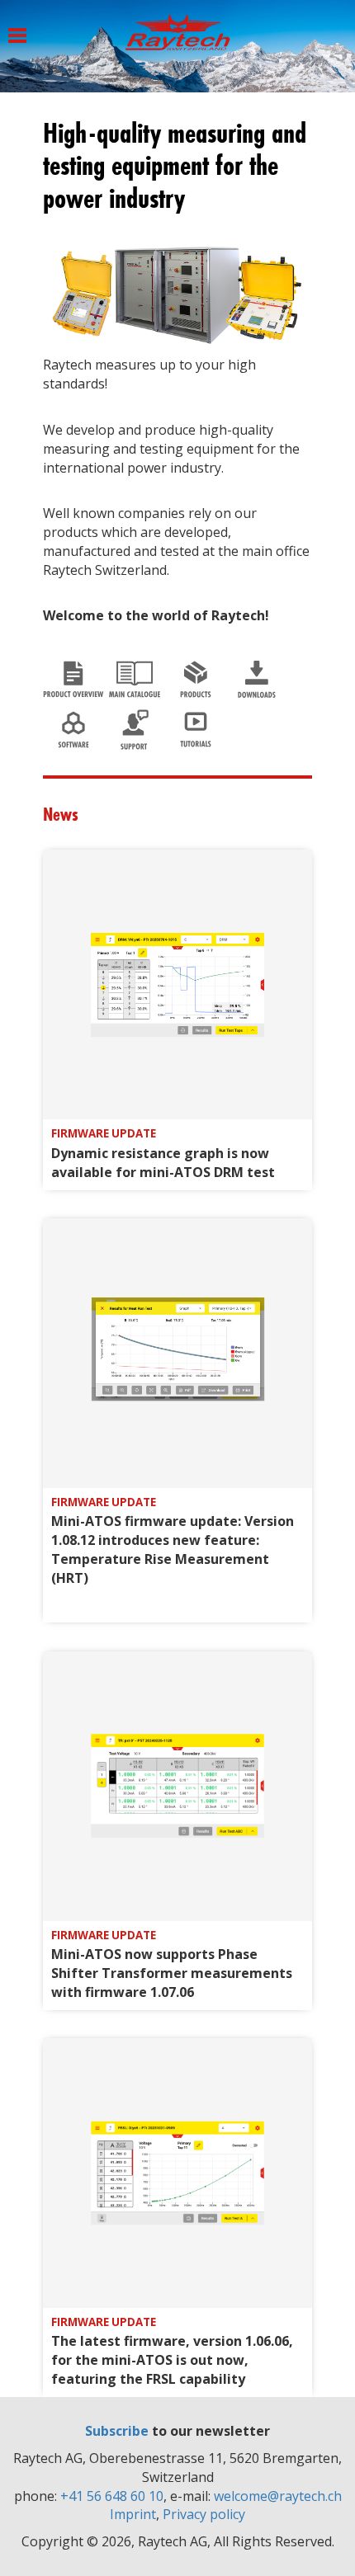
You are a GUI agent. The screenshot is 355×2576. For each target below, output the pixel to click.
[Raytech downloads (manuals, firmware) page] (257, 675)
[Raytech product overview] (73, 675)
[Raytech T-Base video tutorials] (196, 725)
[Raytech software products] (73, 725)
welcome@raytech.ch (278, 2496)
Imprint (133, 2514)
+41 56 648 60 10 (112, 2496)
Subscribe (117, 2431)
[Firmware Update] (178, 983)
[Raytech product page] (196, 675)
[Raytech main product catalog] (135, 675)
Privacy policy (204, 2514)
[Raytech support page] (135, 725)
